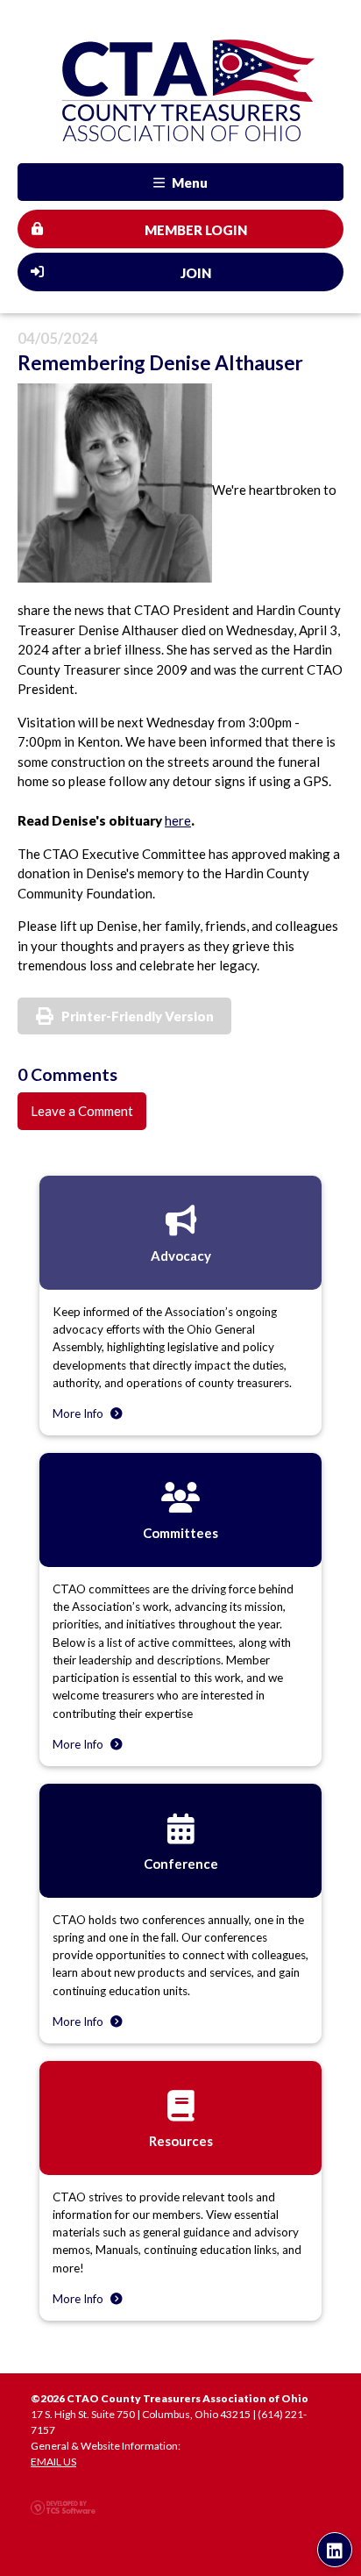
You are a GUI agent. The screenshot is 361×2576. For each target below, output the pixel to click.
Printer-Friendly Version (138, 1016)
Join (196, 273)
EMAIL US (53, 2462)
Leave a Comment (82, 1111)
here (178, 820)
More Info (79, 1413)
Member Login (196, 230)
